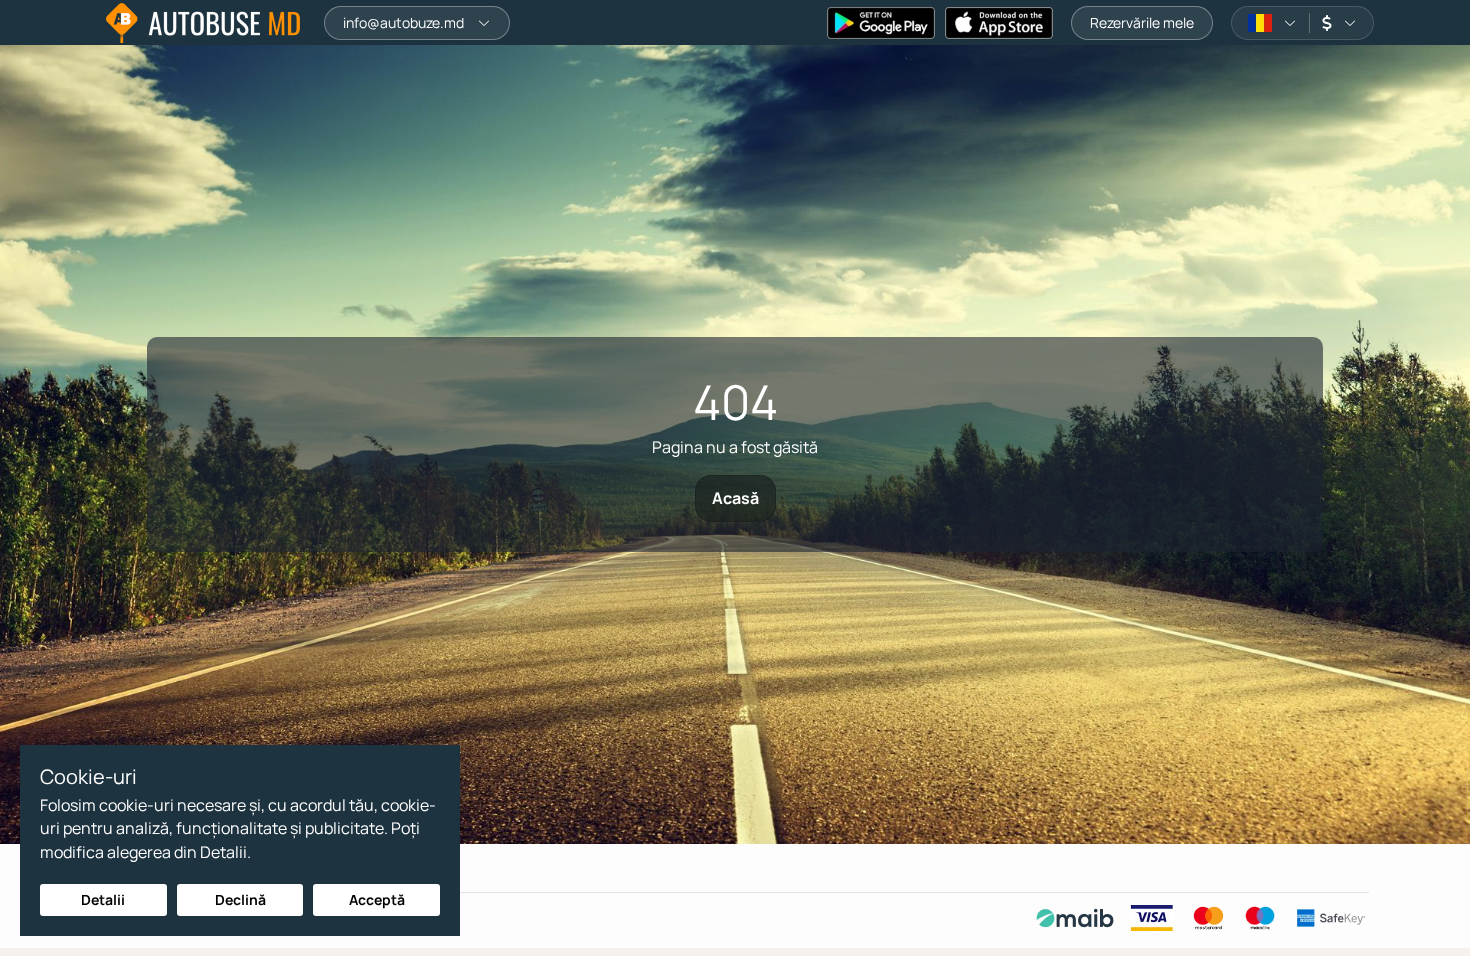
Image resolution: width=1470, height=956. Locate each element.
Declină (240, 899)
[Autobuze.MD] (203, 23)
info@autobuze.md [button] (403, 22)
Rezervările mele (1142, 22)
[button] (1272, 23)
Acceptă (377, 899)
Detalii (103, 899)
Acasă (735, 498)
